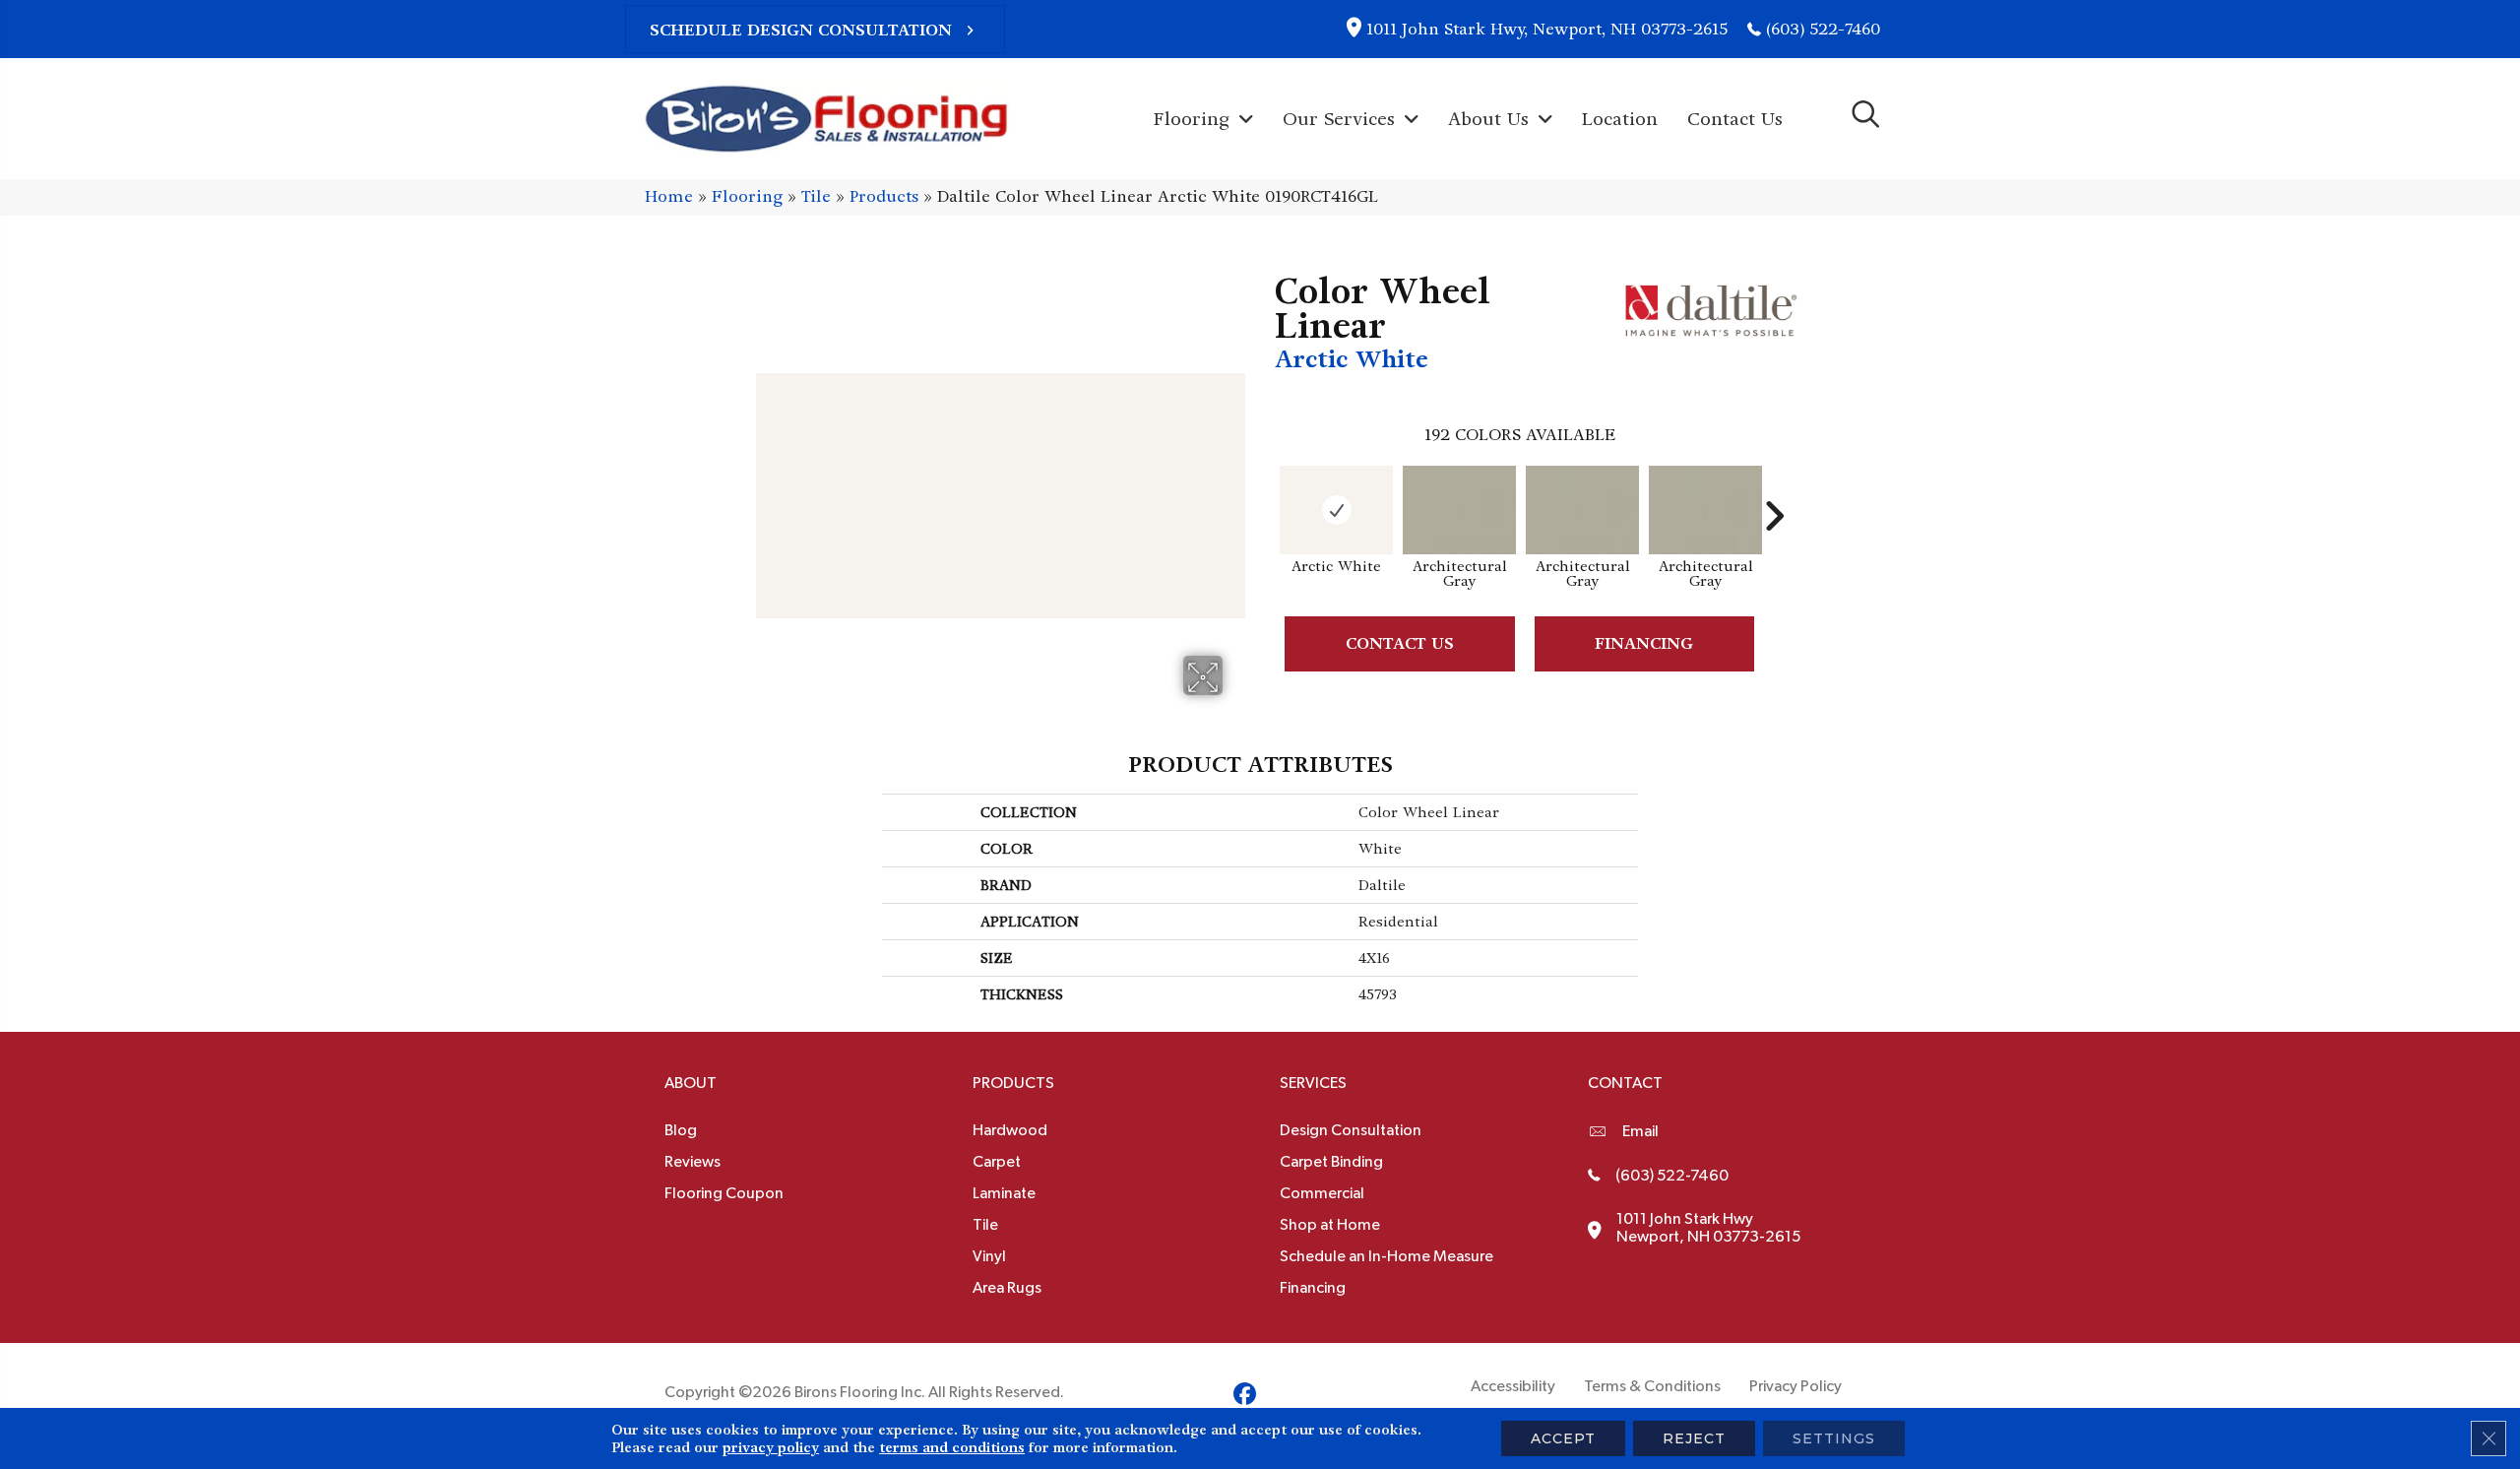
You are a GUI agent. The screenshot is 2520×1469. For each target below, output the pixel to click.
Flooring (747, 196)
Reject (1694, 1438)
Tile (816, 196)
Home (669, 196)
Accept (1563, 1438)
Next (1774, 486)
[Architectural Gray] (1459, 510)
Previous (1265, 486)
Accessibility (1513, 1386)
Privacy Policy (1795, 1386)
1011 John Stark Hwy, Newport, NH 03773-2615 (1547, 29)
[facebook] (1245, 1397)
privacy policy (771, 1447)
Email (1640, 1131)
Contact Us (1400, 643)
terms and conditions (952, 1447)
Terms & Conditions (1652, 1386)
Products (884, 196)
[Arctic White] (1336, 510)
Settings (1834, 1438)
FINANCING (1644, 643)
